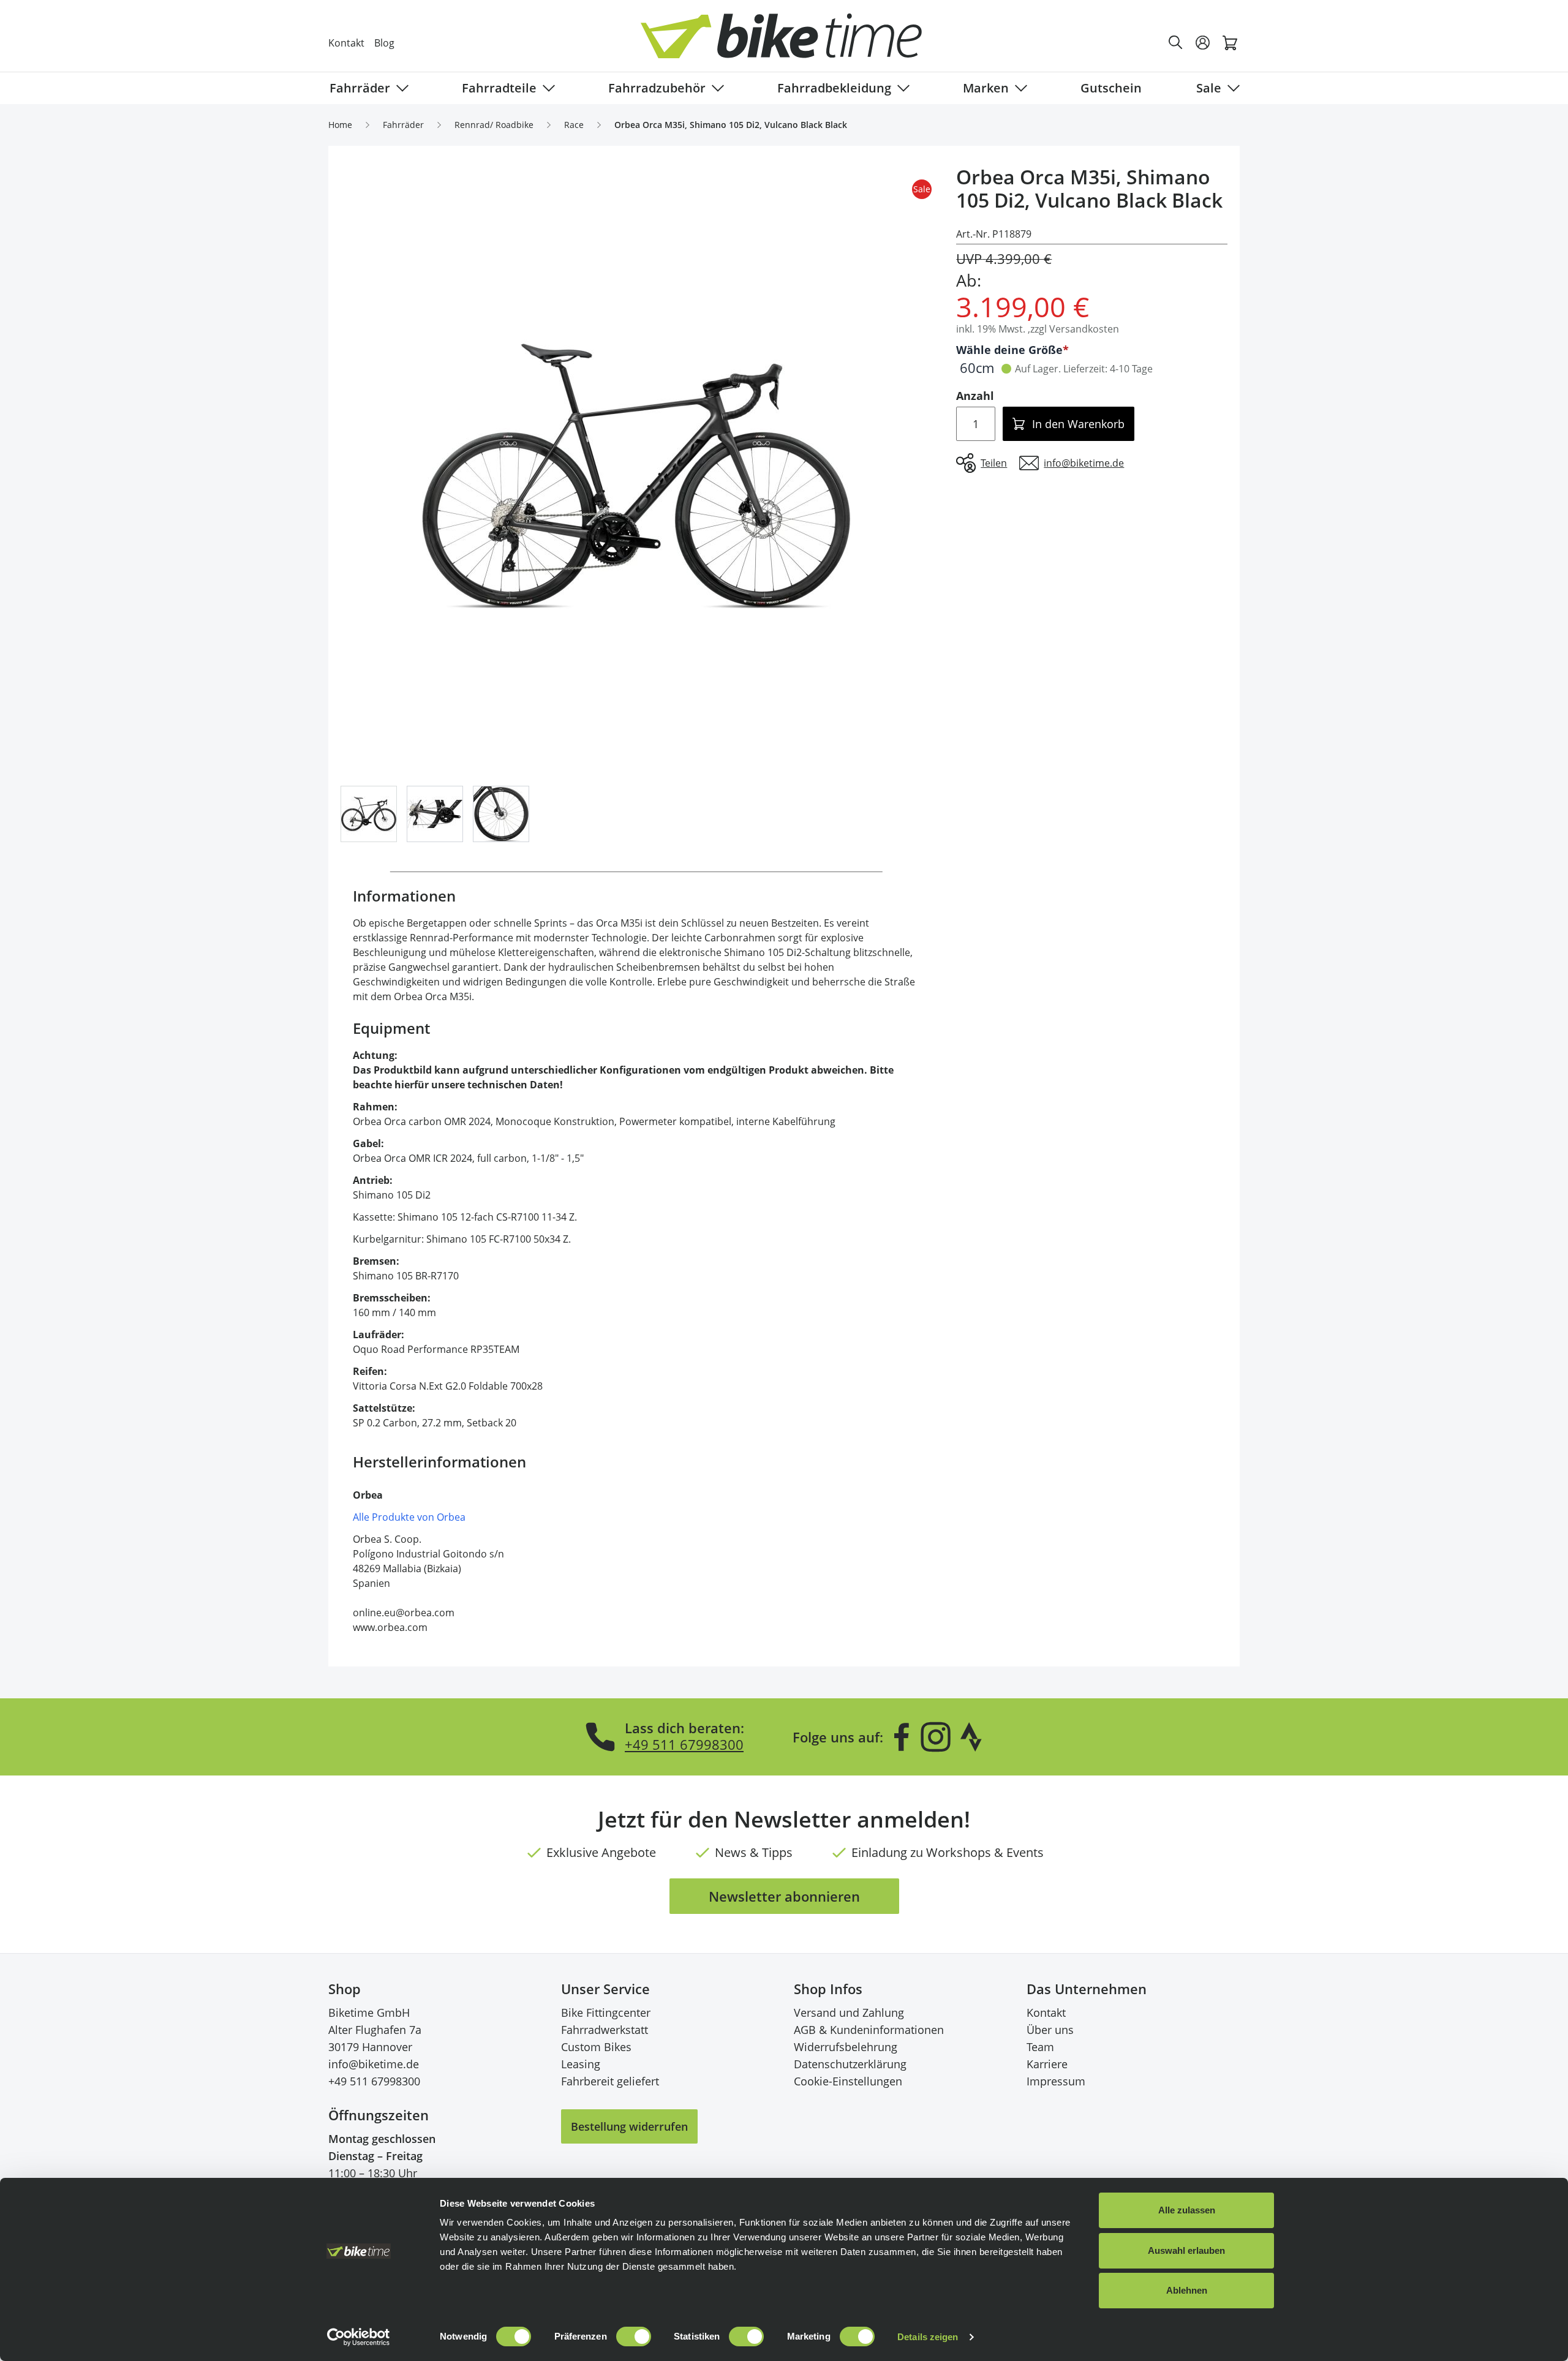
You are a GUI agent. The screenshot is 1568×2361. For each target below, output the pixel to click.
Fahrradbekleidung (834, 88)
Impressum (1056, 2081)
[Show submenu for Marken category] (1019, 88)
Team (1040, 2047)
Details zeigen (928, 2337)
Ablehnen (1187, 2290)
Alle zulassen (1187, 2210)
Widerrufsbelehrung (846, 2047)
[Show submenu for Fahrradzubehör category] (715, 88)
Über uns (1050, 2030)
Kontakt (346, 43)
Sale (1209, 88)
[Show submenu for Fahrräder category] (400, 88)
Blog (384, 43)
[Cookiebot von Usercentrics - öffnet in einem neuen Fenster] (359, 2337)
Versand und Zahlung (849, 2013)
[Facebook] (902, 1737)
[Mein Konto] (1203, 43)
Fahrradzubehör (657, 88)
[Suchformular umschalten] (1176, 43)
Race (574, 125)
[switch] (634, 2337)
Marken (986, 88)
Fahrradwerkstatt (605, 2030)
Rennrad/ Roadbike (494, 125)
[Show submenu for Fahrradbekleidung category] (901, 88)
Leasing (581, 2064)
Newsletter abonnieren (784, 1896)
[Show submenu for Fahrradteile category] (546, 88)
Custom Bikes (596, 2047)
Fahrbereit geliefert (610, 2081)
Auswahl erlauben (1186, 2250)
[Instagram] (935, 1737)
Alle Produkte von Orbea (409, 1517)
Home (340, 125)
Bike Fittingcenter (606, 2013)
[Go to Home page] (791, 43)
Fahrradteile (499, 88)
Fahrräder (360, 88)
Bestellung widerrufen (629, 2126)
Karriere (1047, 2064)
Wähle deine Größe (1009, 350)
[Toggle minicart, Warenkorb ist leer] (1230, 43)
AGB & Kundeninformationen (869, 2030)
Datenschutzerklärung (850, 2064)
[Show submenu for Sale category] (1231, 88)
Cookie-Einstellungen (848, 2081)
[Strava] (971, 1737)
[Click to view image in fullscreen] (636, 476)
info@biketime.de (374, 2064)
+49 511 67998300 (684, 1744)
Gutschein (1111, 88)
